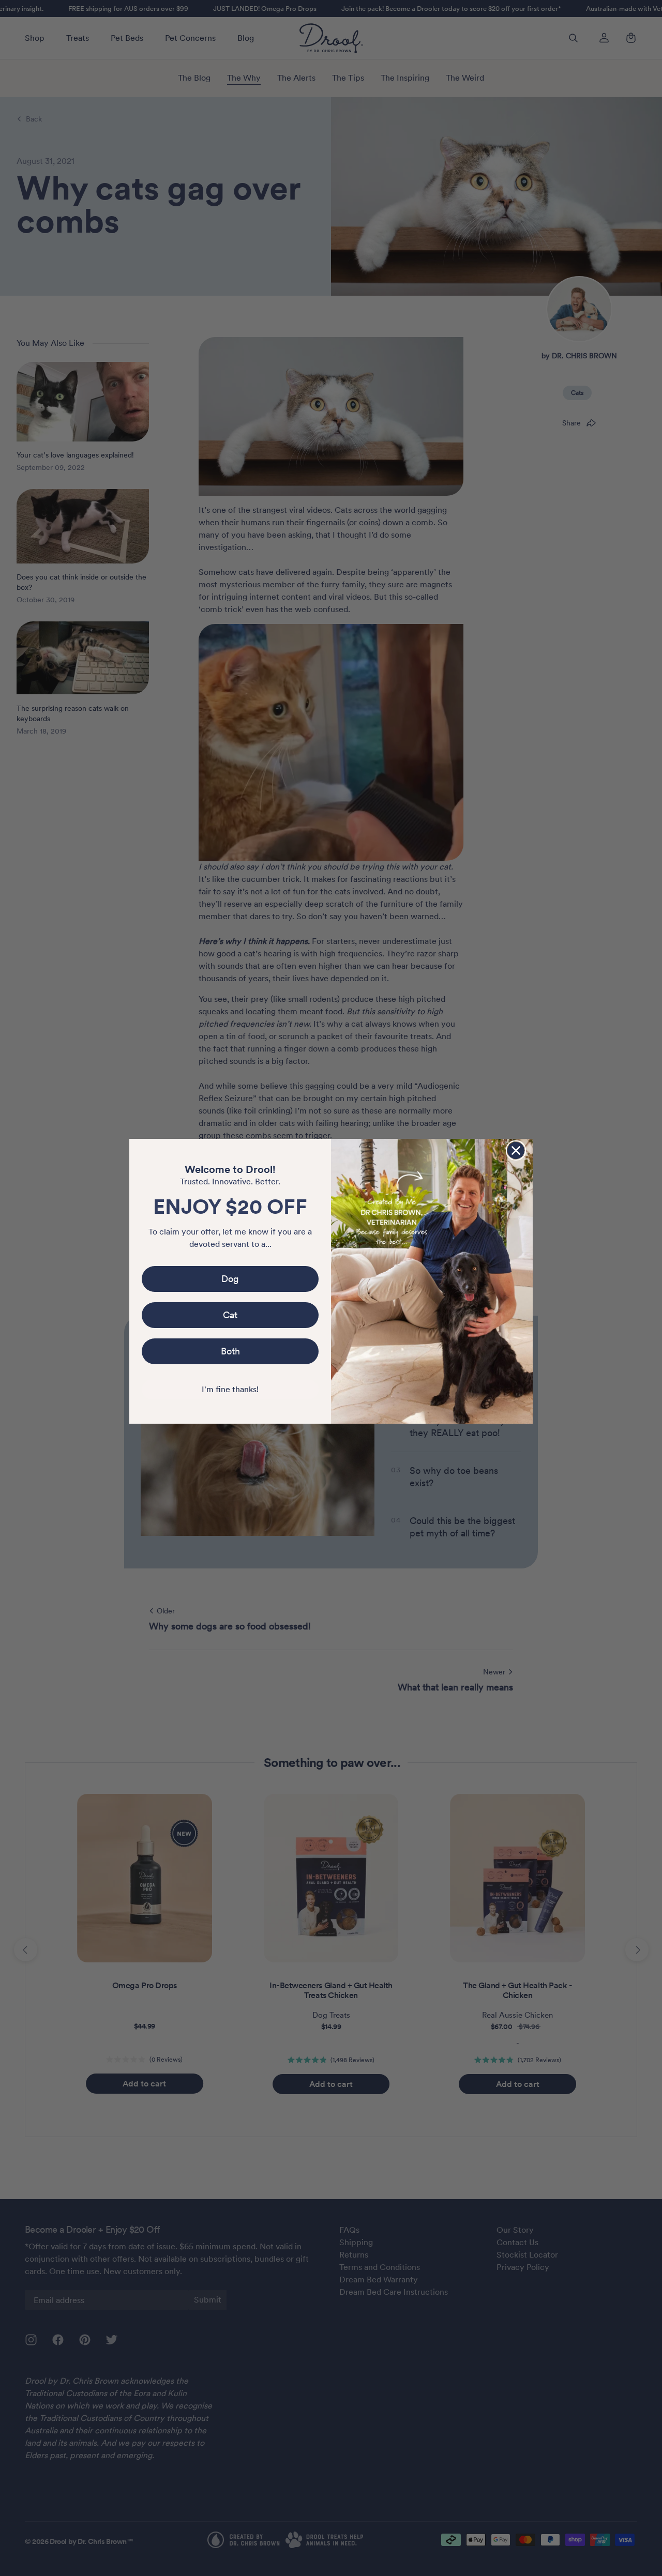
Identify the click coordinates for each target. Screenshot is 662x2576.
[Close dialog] (516, 1150)
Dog (230, 1279)
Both (230, 1351)
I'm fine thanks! (230, 1389)
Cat (230, 1315)
